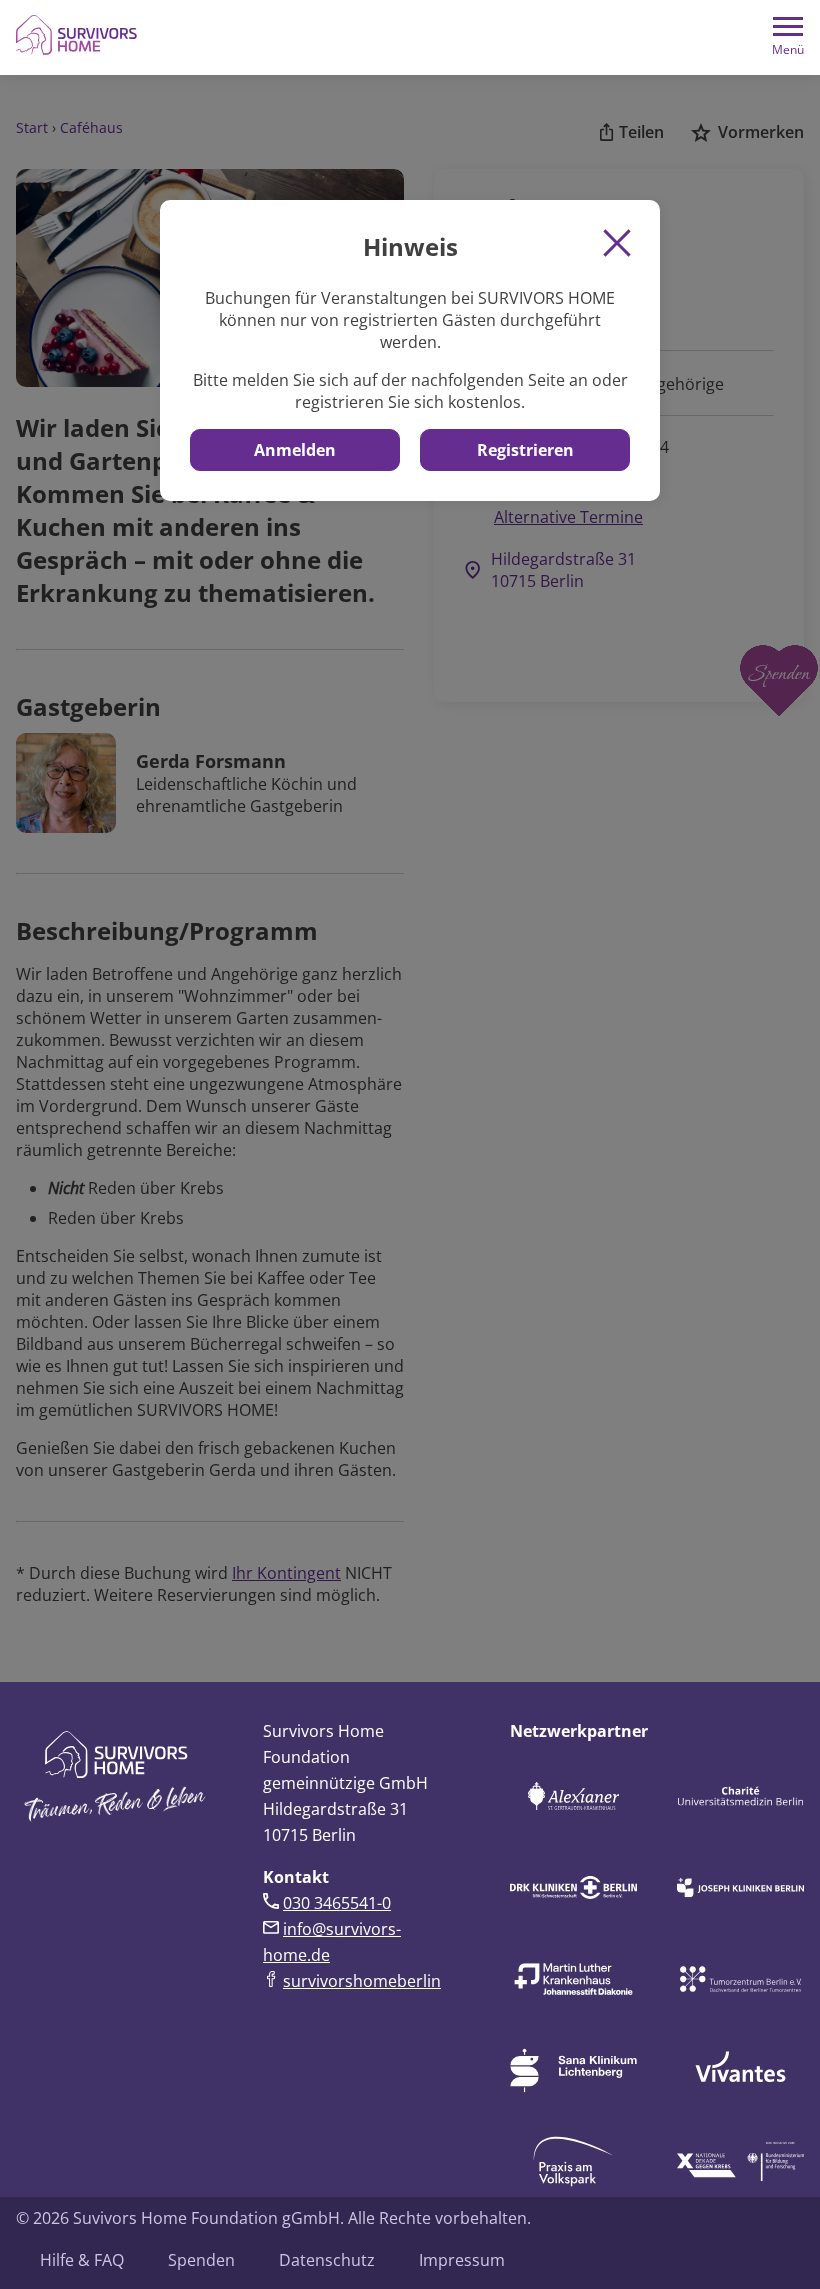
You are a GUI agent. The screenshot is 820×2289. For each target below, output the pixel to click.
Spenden (201, 2260)
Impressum (462, 2260)
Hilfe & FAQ (82, 2260)
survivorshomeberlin (362, 1981)
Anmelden (295, 450)
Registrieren (525, 450)
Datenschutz (327, 2260)
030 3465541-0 (337, 1903)
